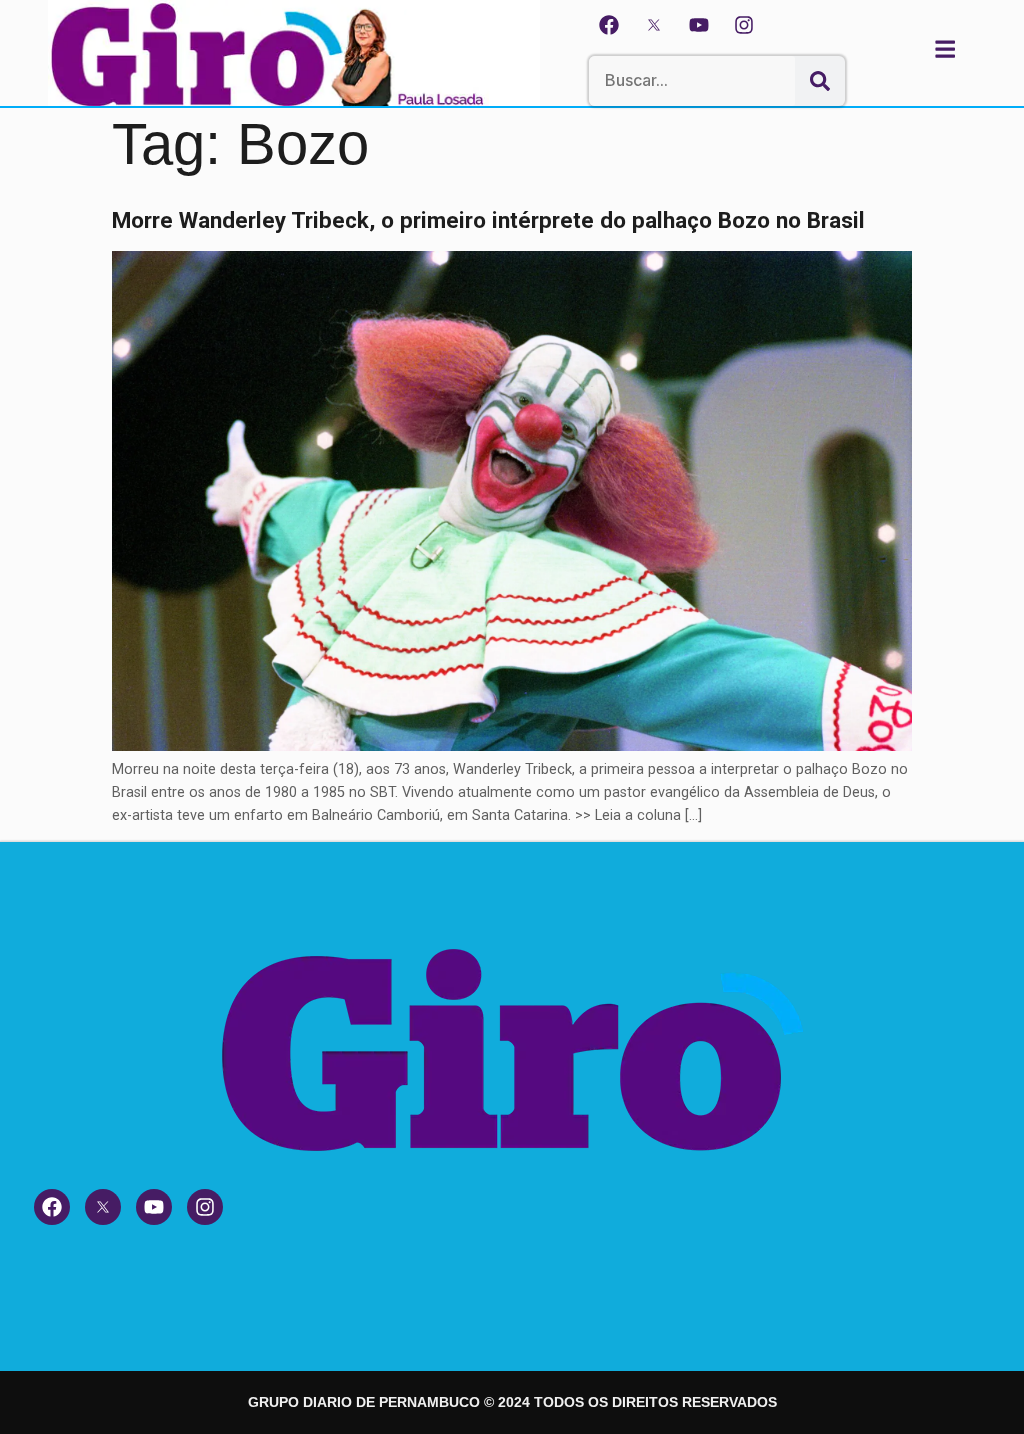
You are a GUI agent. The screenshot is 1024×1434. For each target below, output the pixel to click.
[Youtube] (699, 25)
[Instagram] (744, 25)
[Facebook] (609, 25)
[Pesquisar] (820, 81)
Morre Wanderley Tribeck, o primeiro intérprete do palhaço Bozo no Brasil (488, 220)
